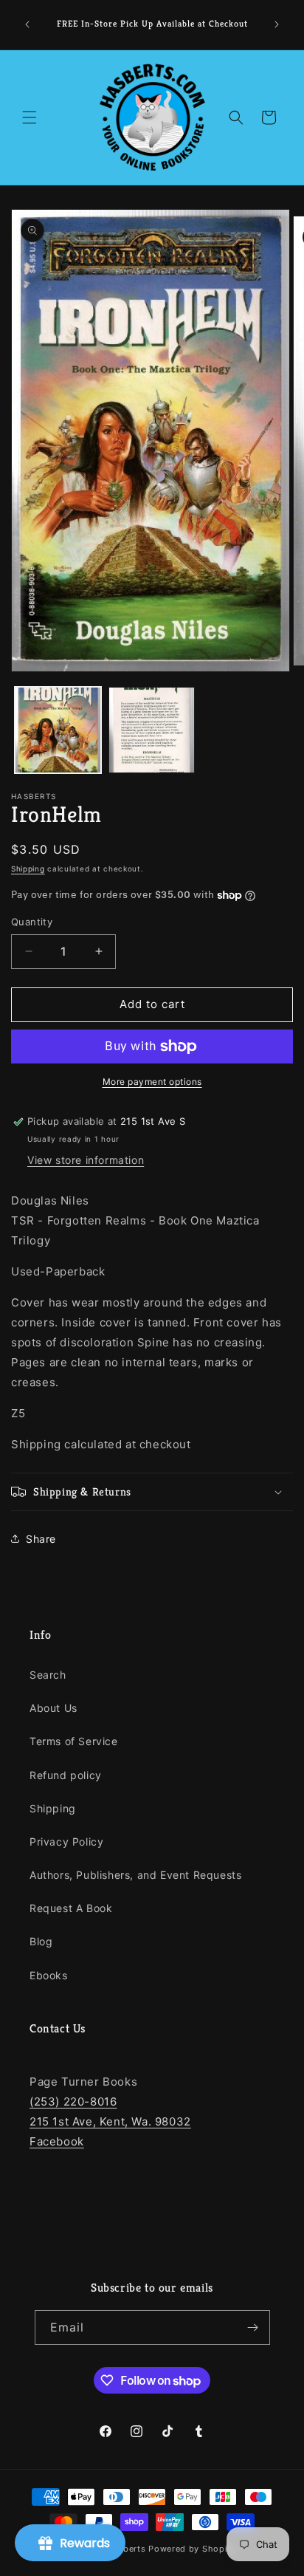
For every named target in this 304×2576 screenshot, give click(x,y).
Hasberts (127, 2549)
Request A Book (71, 1908)
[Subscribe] (253, 2327)
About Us (53, 1708)
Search (48, 1675)
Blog (41, 1941)
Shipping (28, 869)
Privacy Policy (66, 1842)
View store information (86, 1160)
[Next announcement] (277, 24)
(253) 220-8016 (73, 2101)
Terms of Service (74, 1741)
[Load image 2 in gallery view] (152, 730)
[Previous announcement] (27, 24)
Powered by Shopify (192, 2549)
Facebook (57, 2141)
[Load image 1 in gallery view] (58, 730)
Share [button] (41, 1539)
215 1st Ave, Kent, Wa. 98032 (110, 2121)
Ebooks (49, 1975)
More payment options (152, 1082)
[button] (30, 117)
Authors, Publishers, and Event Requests (135, 1875)
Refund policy (66, 1775)
